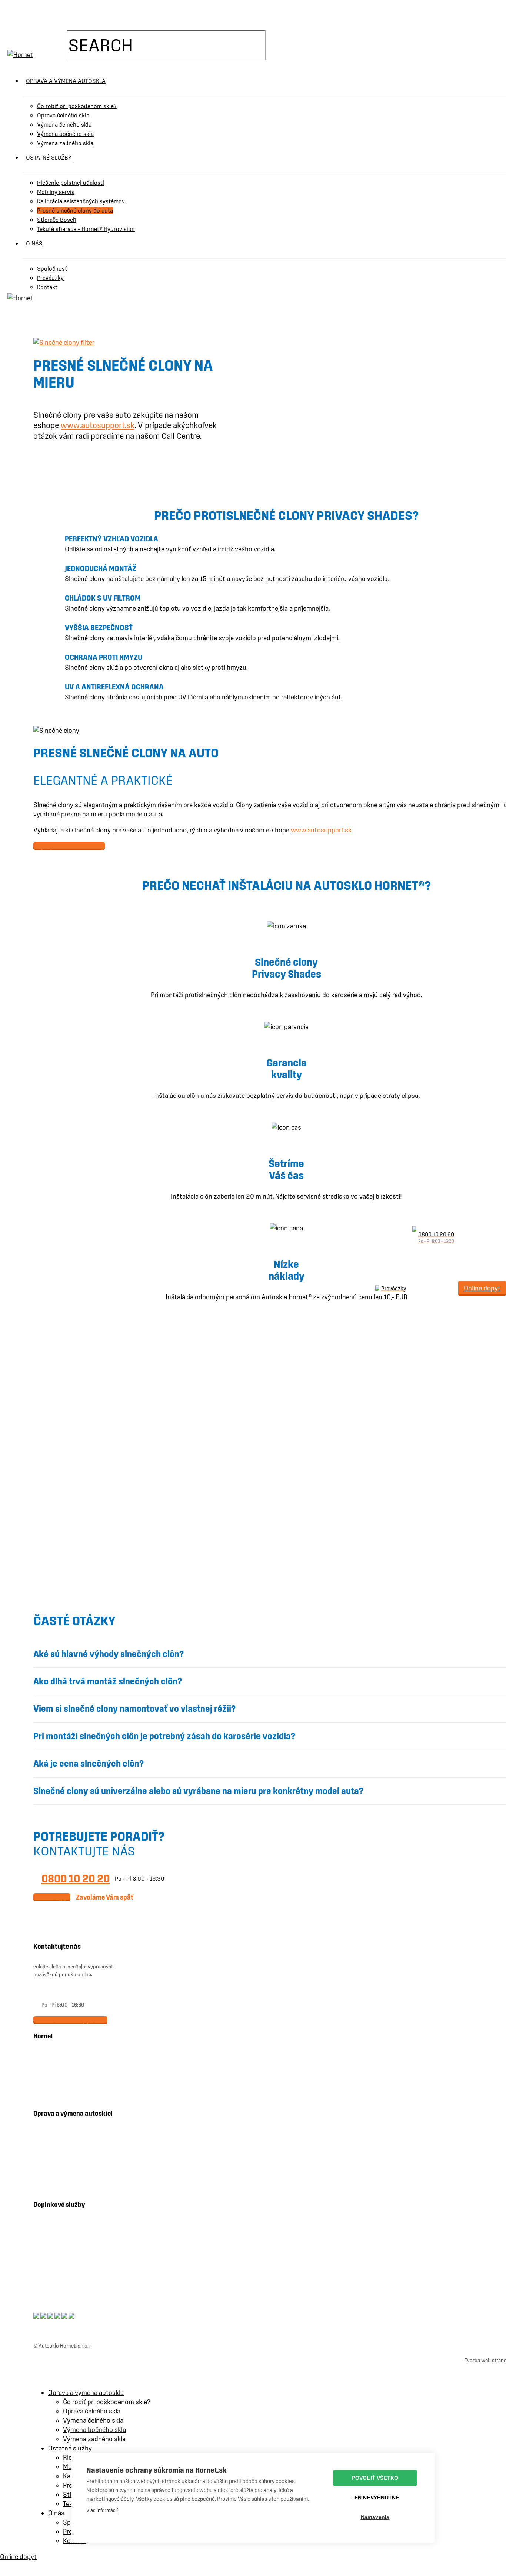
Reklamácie (61, 2094)
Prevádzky (60, 2080)
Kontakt (57, 2066)
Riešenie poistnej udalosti (77, 2221)
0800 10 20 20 (76, 1878)
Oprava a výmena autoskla (86, 2393)
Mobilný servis (64, 2185)
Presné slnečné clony (72, 2262)
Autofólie (59, 2289)
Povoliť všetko (375, 2478)
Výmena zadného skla (73, 2171)
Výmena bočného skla (73, 2157)
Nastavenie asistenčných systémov (88, 2235)
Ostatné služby (70, 2448)
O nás (54, 2052)
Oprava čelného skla (71, 2130)
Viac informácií (102, 2510)
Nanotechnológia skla (72, 2276)
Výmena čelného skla (72, 2144)
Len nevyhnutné (375, 2498)
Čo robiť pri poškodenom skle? (107, 2402)
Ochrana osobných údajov (122, 2346)
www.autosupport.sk (98, 425)
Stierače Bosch (65, 2248)
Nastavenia (375, 2517)
